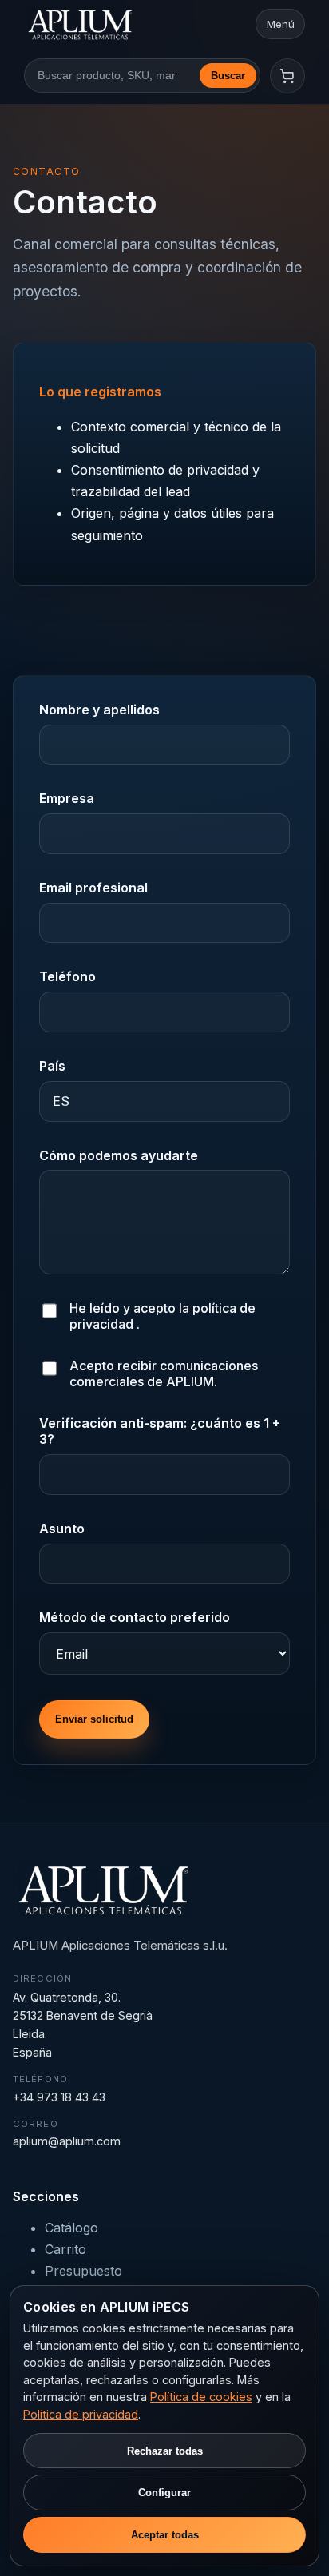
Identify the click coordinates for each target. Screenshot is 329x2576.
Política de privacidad (81, 2414)
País (52, 1066)
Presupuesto (83, 2271)
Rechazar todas (165, 2451)
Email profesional (93, 888)
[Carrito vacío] (287, 76)
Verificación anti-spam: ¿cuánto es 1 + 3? (160, 1431)
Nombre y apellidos (99, 710)
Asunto (62, 1529)
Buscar (228, 76)
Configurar (164, 2493)
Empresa (67, 798)
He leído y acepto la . (163, 1316)
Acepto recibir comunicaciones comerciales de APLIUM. (164, 1373)
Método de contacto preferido (135, 1617)
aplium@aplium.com (67, 2141)
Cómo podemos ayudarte (119, 1155)
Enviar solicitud (94, 1719)
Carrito (65, 2249)
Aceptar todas (165, 2535)
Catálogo (71, 2228)
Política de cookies (201, 2397)
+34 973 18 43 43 (59, 2097)
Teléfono (67, 976)
